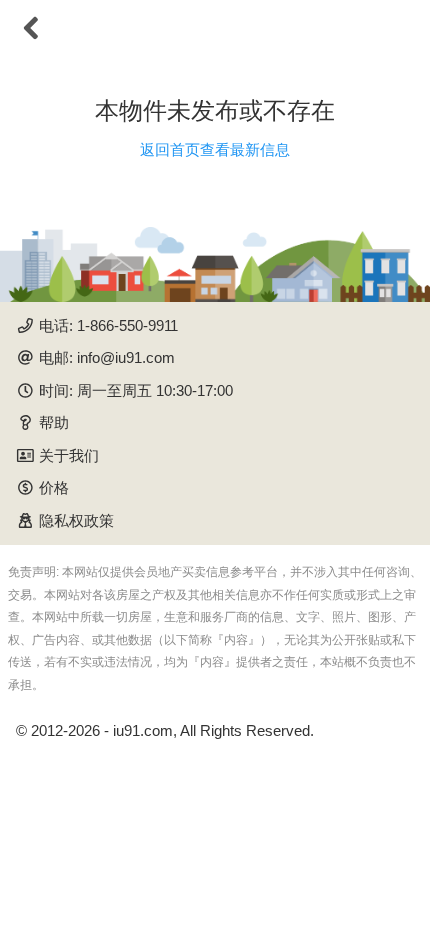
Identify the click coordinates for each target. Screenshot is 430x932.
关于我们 (69, 455)
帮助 (54, 422)
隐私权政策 (76, 520)
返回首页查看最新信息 (215, 149)
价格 (54, 487)
